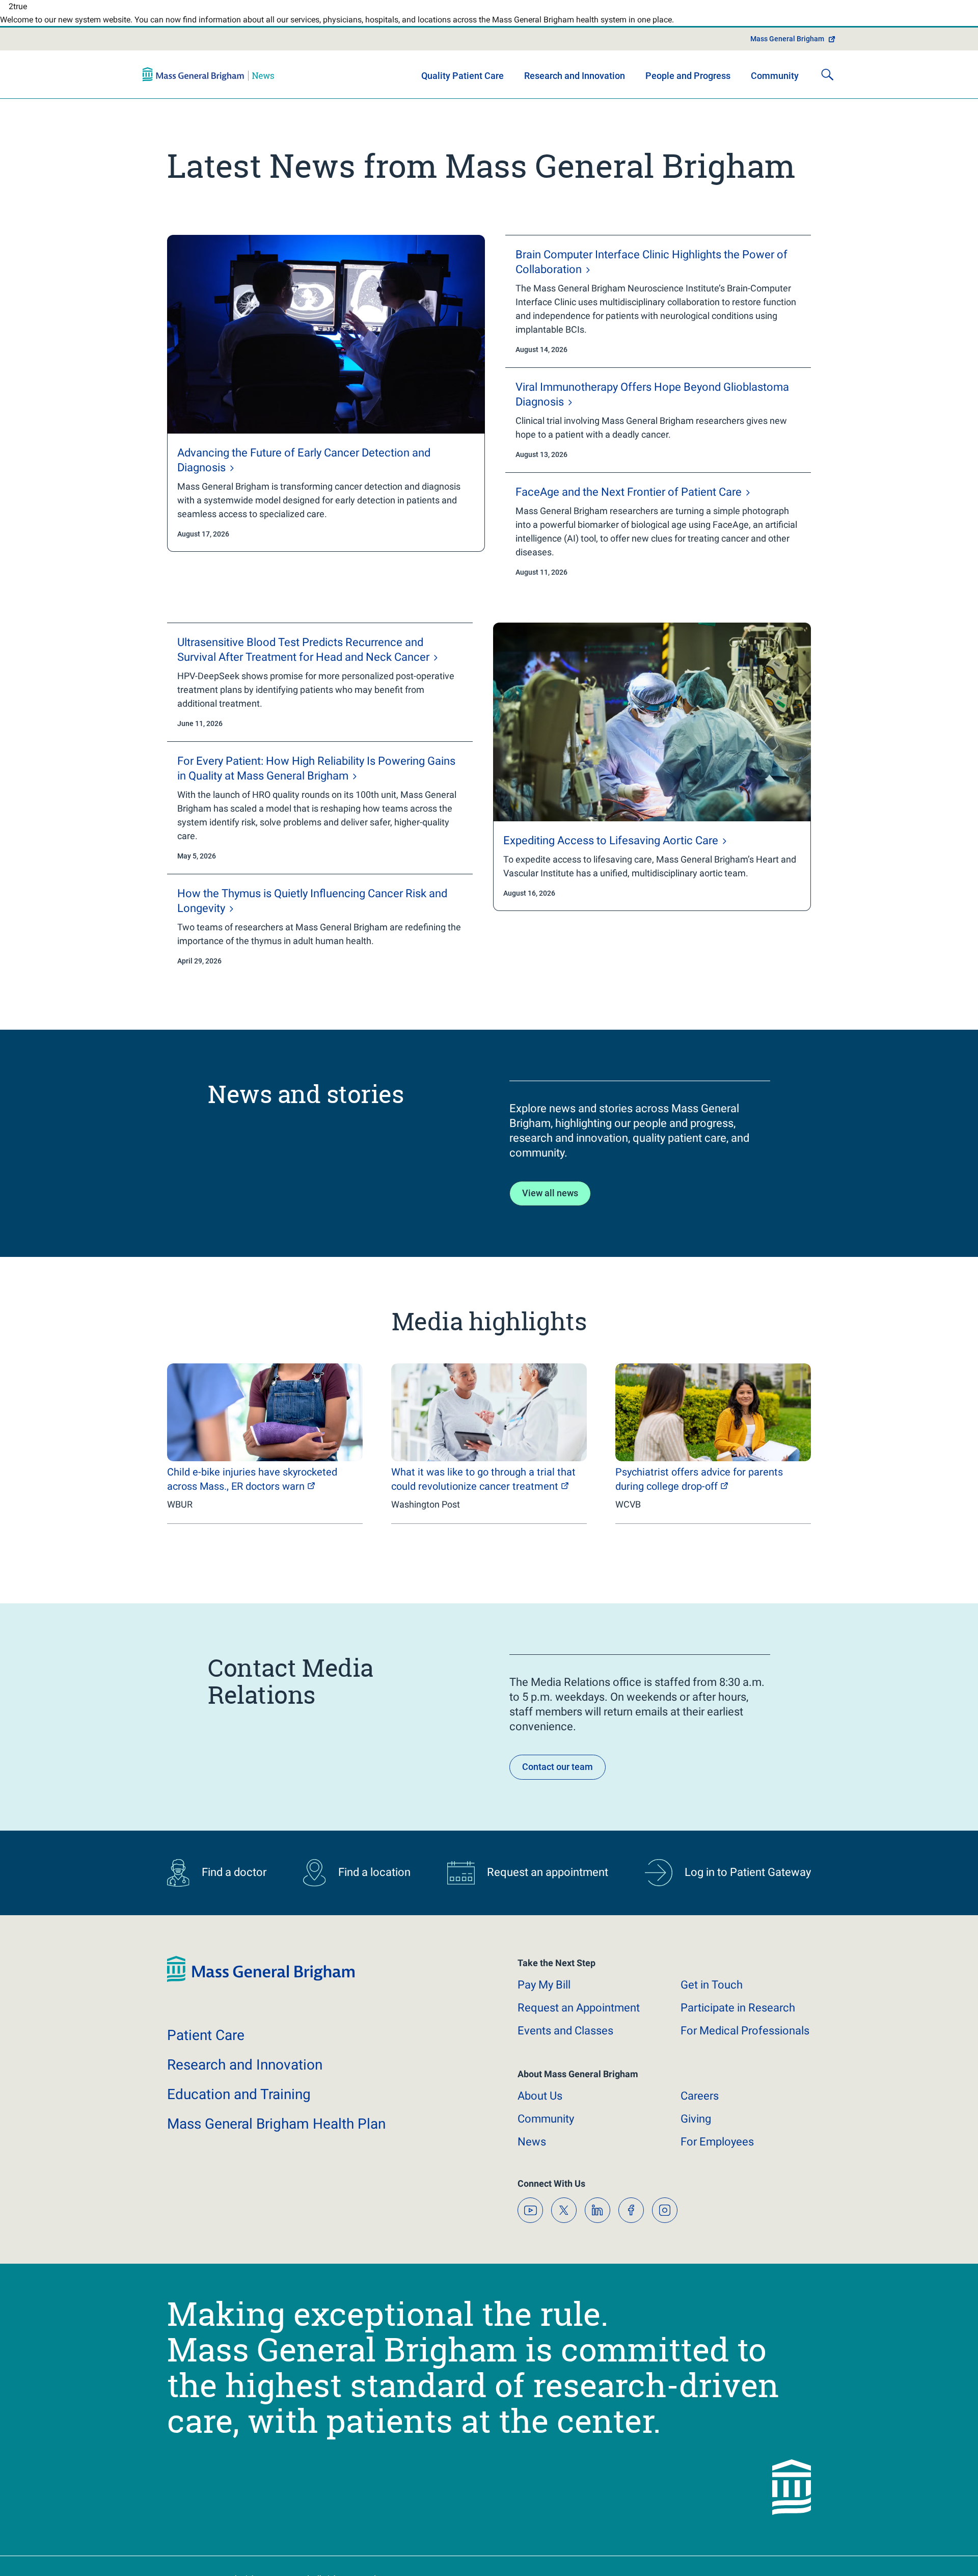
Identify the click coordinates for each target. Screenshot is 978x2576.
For (717, 2152)
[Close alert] (805, 12)
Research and (245, 2075)
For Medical (745, 2041)
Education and (239, 2104)
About (540, 2106)
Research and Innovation (575, 86)
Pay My (544, 1995)
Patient (206, 2045)
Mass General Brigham (787, 49)
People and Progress (688, 86)
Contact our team (558, 1777)
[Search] (827, 85)
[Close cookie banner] (796, 2550)
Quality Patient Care (463, 86)
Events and (565, 2041)
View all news (550, 1203)
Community (775, 86)
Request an (579, 2018)
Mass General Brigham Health (276, 2134)
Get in (712, 1995)
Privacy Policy (335, 2556)
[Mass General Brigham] (208, 85)
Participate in (738, 2018)
